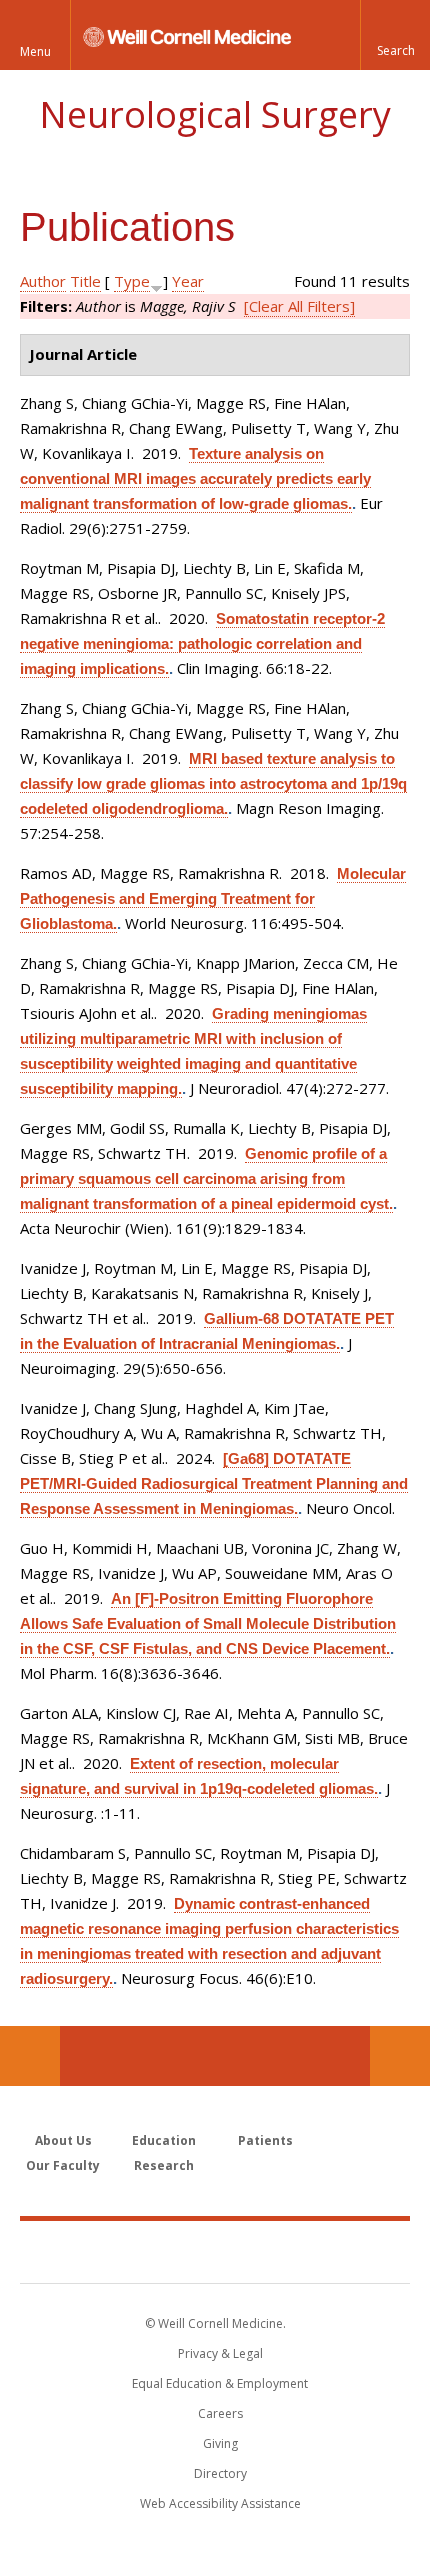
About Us (63, 2140)
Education (164, 2140)
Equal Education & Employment (220, 2383)
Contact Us (400, 2056)
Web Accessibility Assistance (220, 2503)
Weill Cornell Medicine (215, 2251)
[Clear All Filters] (299, 306)
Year (188, 281)
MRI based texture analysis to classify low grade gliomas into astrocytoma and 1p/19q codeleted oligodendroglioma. (213, 783)
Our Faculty (63, 2165)
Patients (265, 2140)
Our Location (30, 2056)
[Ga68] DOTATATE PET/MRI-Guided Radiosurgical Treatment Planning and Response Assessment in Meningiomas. (214, 1483)
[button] (395, 35)
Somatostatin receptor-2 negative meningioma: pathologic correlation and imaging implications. (202, 643)
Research (164, 2165)
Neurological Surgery (215, 114)
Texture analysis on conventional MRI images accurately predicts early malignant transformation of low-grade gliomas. (195, 478)
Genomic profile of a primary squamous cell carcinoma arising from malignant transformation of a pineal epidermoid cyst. (206, 1178)
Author (43, 281)
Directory (220, 2473)
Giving (220, 2443)
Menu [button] (35, 51)
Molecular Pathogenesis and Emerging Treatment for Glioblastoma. (213, 898)
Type (132, 281)
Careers (220, 2413)
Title (85, 281)
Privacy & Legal (220, 2353)
